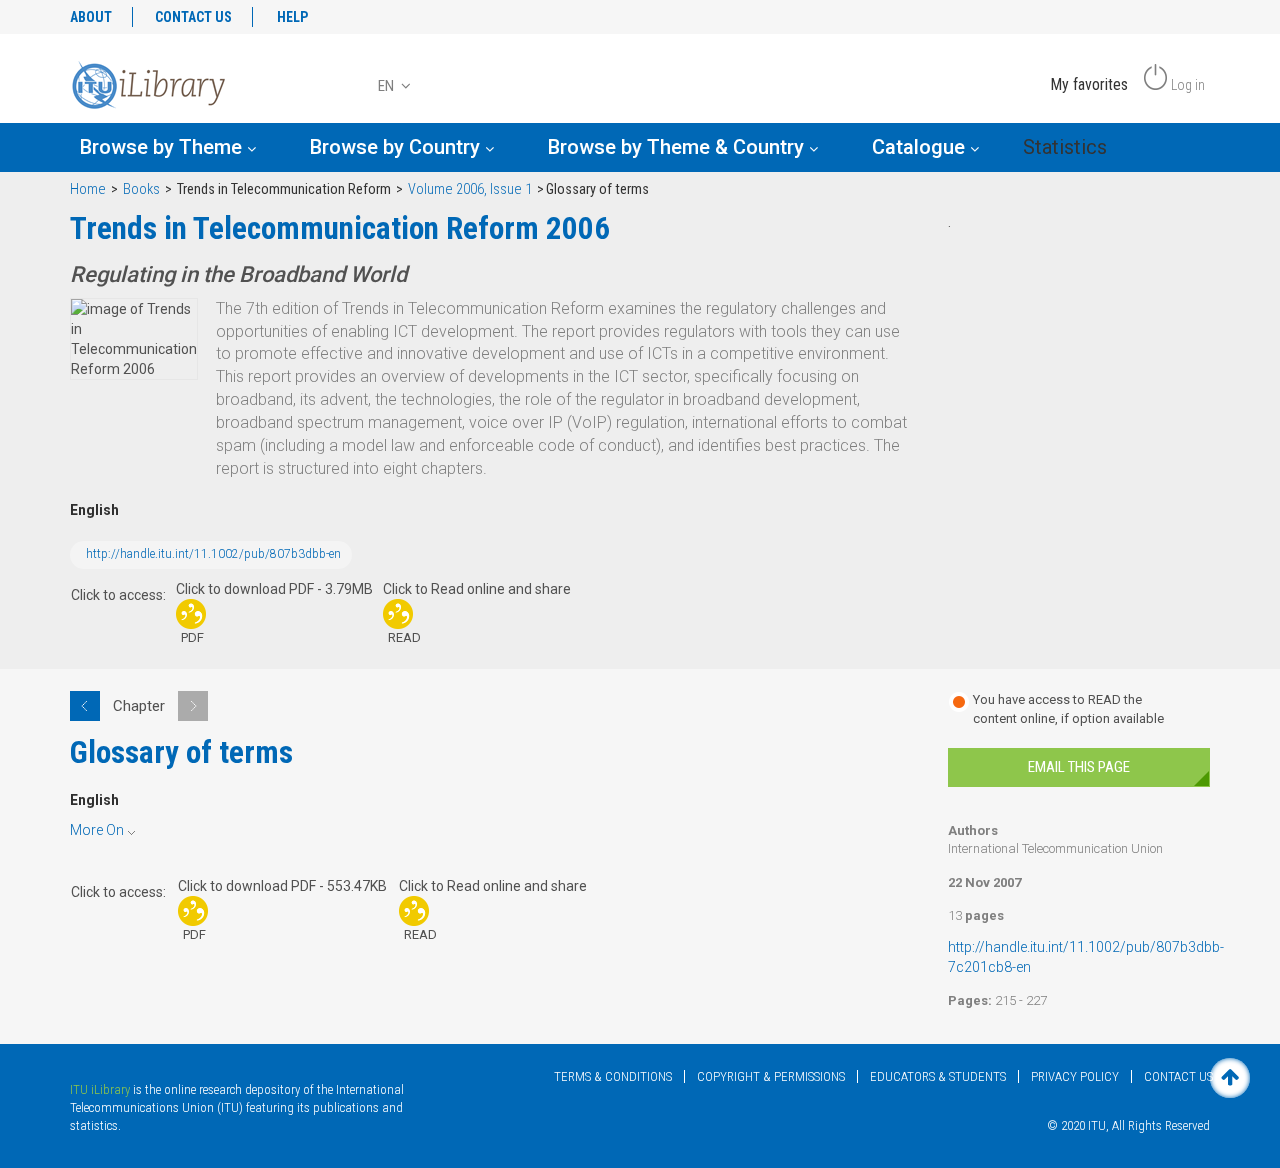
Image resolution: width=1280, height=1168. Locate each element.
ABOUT (91, 17)
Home (88, 189)
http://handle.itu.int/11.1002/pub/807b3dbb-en (213, 554)
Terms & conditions (613, 1076)
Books (141, 189)
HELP (292, 17)
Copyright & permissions (771, 1076)
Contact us (1178, 1076)
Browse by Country (397, 147)
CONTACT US (193, 17)
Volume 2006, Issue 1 (470, 189)
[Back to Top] (1230, 1078)
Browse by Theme (163, 147)
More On (97, 830)
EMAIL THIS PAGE (1079, 767)
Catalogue (921, 147)
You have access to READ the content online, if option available (1068, 709)
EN (387, 86)
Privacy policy (1075, 1076)
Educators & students (938, 1076)
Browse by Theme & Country (678, 147)
